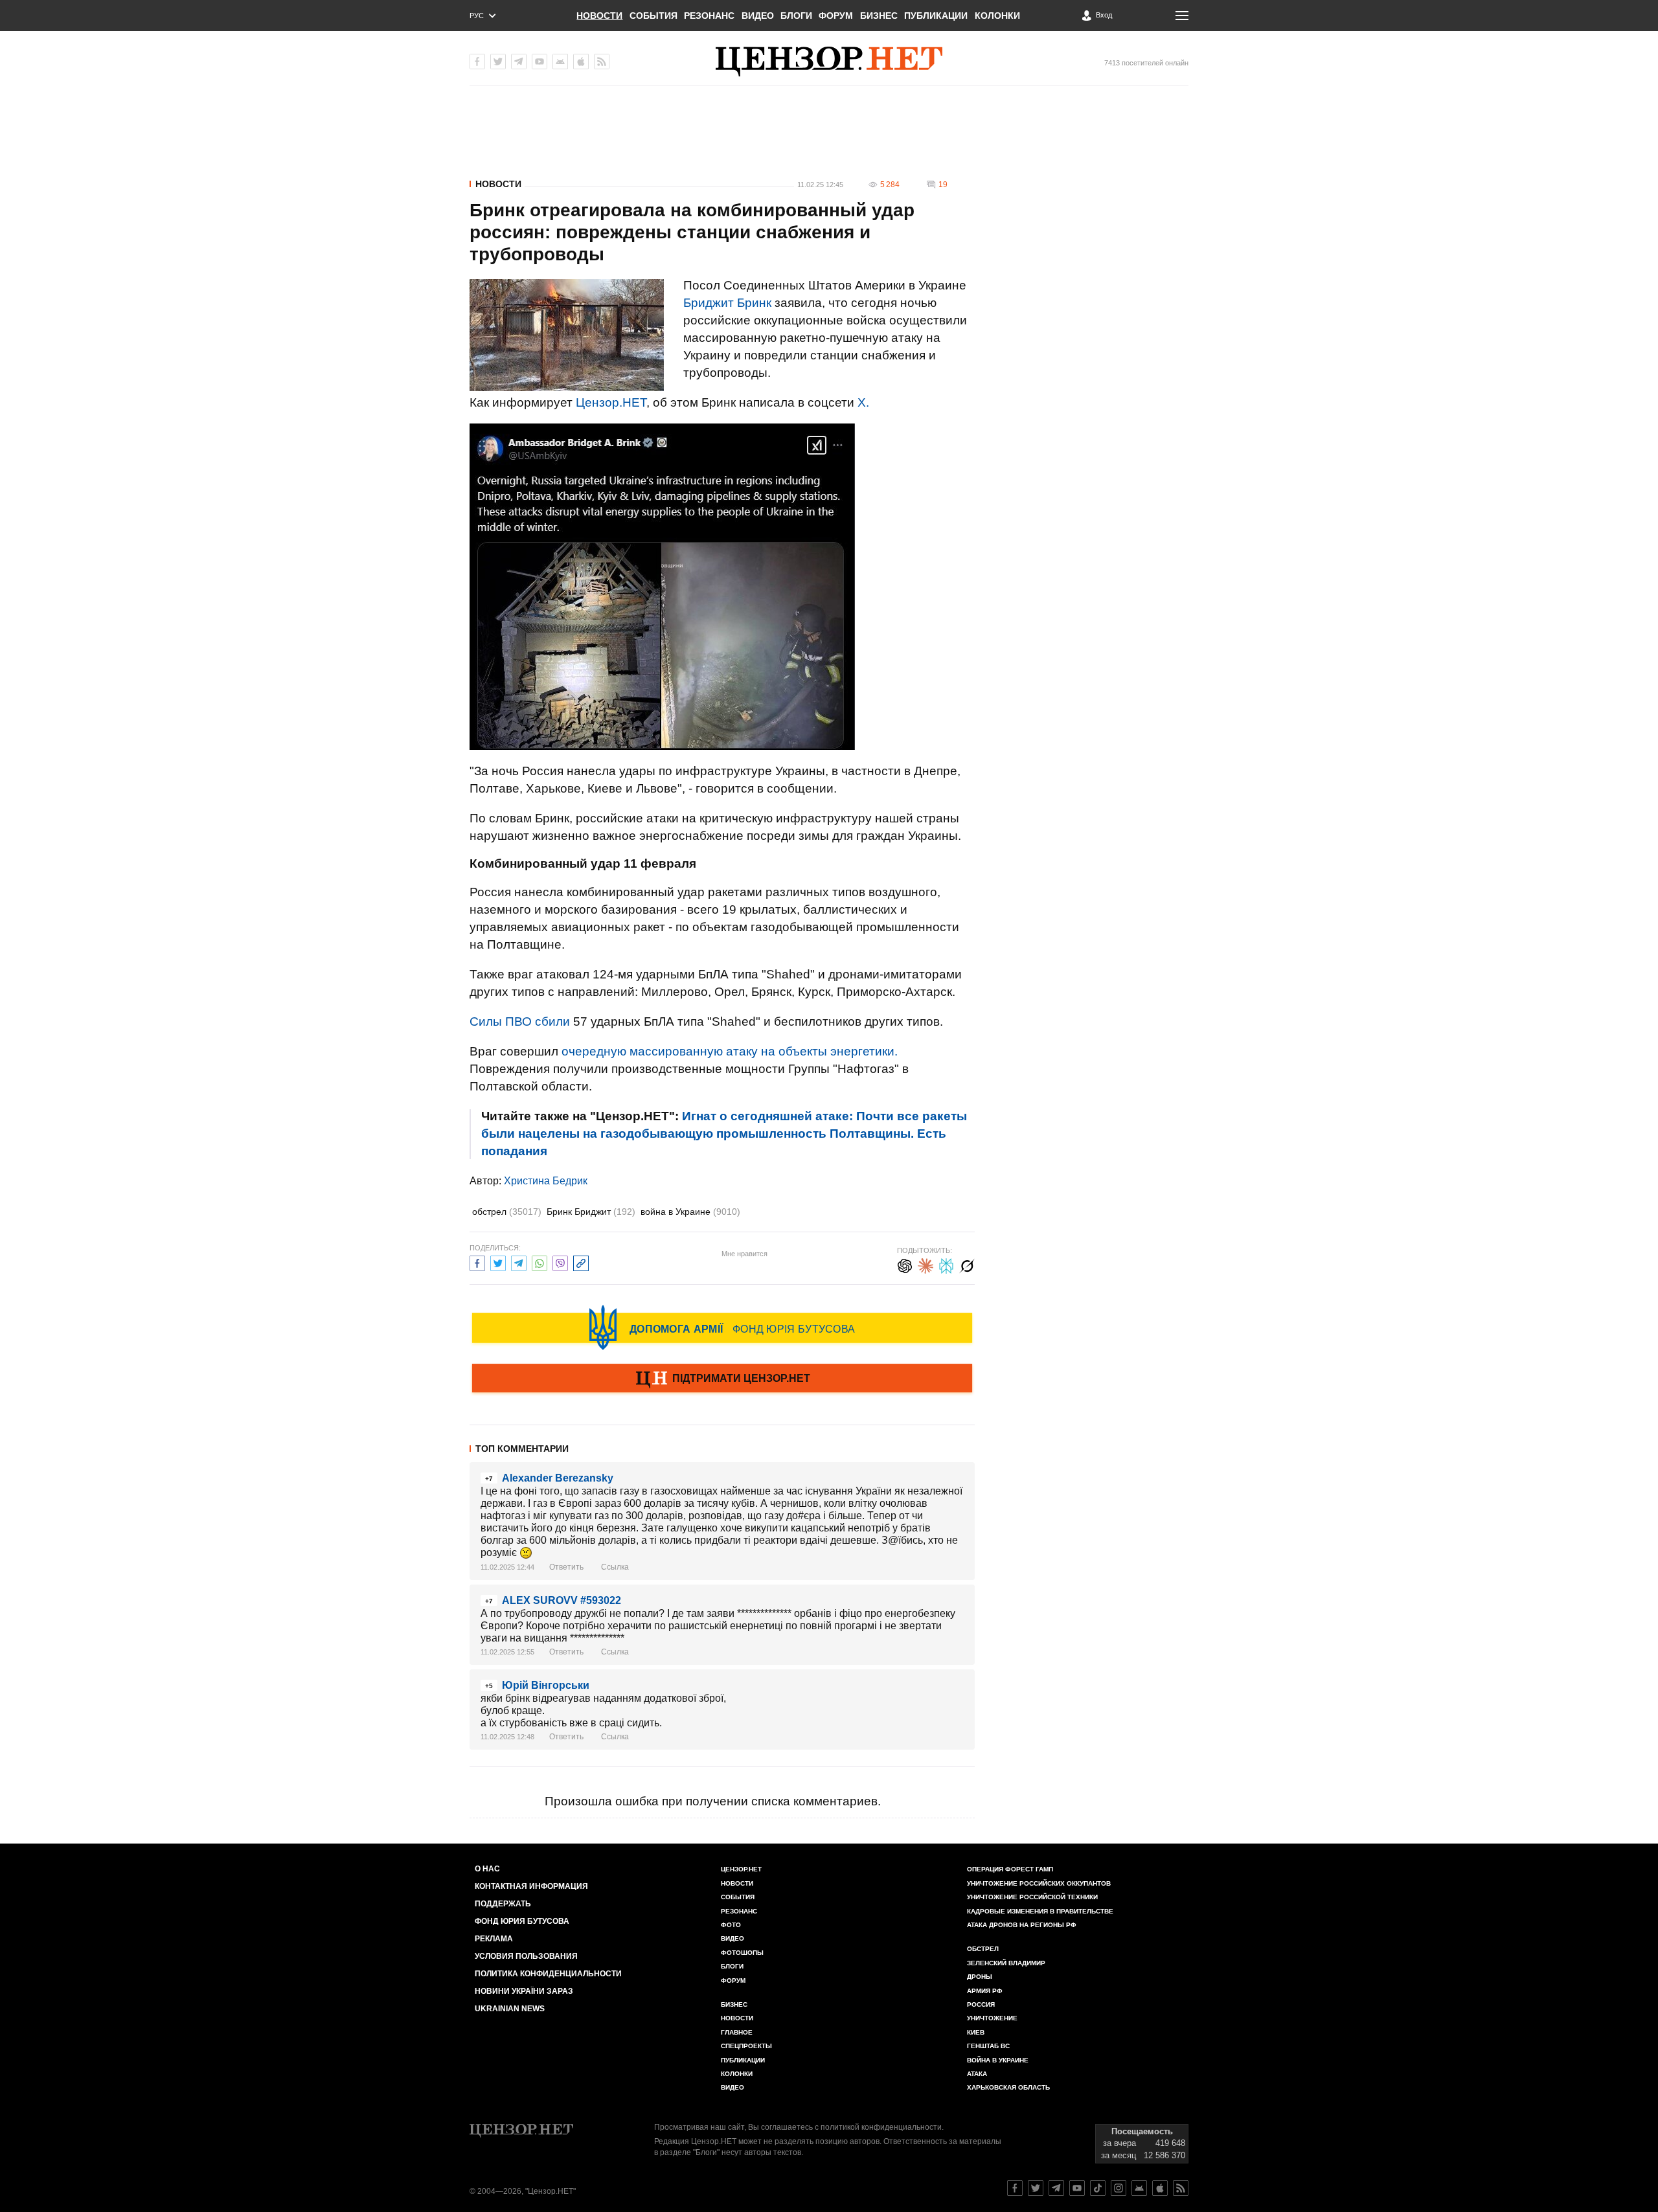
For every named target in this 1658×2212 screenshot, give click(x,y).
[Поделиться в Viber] (560, 1262)
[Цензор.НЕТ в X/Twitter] (498, 62)
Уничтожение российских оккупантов (1039, 1883)
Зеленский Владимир (1006, 1963)
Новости (599, 16)
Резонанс (709, 16)
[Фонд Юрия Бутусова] (722, 1327)
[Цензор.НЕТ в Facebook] (477, 62)
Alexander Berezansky (558, 1478)
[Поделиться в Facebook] (477, 1262)
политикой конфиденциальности (881, 2127)
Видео (758, 16)
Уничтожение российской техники (1032, 1897)
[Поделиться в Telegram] (519, 1262)
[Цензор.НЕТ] (829, 62)
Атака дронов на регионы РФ (1022, 1925)
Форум (836, 16)
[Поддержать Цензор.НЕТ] (722, 1379)
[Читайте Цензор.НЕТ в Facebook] (1015, 2188)
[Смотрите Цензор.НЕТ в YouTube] (1077, 2188)
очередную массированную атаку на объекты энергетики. (730, 1051)
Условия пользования (526, 1956)
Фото (731, 1925)
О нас (487, 1869)
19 (943, 185)
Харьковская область (1008, 2087)
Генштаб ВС (988, 2046)
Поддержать (503, 1904)
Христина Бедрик (546, 1181)
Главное (737, 2032)
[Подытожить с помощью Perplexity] (946, 1264)
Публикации (936, 16)
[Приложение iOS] (581, 62)
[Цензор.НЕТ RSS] (602, 62)
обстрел (507, 1212)
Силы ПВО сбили (520, 1021)
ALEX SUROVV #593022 (562, 1600)
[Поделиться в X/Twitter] (498, 1262)
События (653, 16)
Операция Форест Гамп (1010, 1869)
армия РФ (985, 1991)
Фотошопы (742, 1953)
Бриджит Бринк (727, 303)
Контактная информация (531, 1886)
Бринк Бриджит (591, 1212)
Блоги (796, 16)
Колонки (997, 16)
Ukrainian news (510, 2009)
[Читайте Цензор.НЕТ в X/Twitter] (1036, 2188)
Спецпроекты (746, 2046)
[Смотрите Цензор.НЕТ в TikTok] (1098, 2188)
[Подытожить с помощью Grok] (967, 1264)
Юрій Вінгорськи (546, 1685)
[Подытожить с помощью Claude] (926, 1264)
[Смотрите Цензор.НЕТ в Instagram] (1119, 2188)
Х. (863, 402)
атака (977, 2074)
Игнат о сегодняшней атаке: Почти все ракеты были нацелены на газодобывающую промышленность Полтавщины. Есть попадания (724, 1134)
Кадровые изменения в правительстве (1040, 1911)
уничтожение (992, 2018)
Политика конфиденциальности (548, 1974)
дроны (980, 1977)
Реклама (494, 1939)
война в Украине (690, 1212)
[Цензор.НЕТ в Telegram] (519, 62)
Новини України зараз (524, 1991)
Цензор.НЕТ (611, 402)
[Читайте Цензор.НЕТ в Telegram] (1056, 2188)
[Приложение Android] (560, 62)
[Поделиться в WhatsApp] (539, 1262)
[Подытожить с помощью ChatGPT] (905, 1264)
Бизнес (879, 16)
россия (981, 2004)
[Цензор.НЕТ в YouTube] (539, 62)
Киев (976, 2032)
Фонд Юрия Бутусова (522, 1921)
